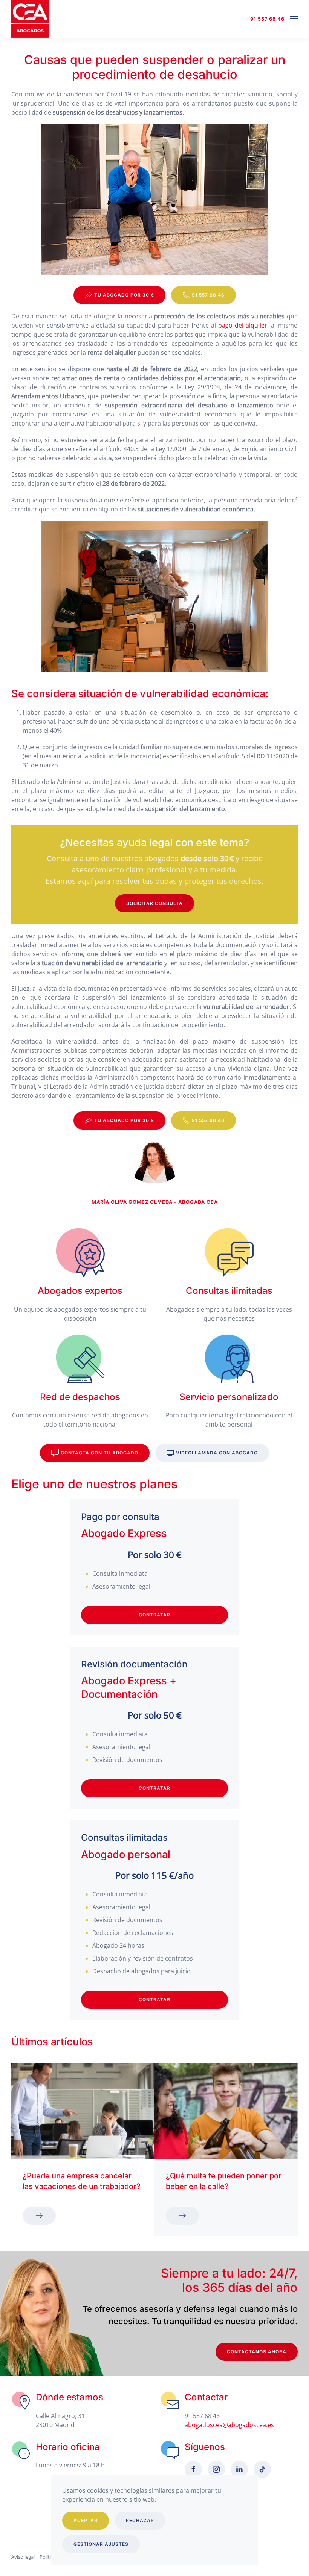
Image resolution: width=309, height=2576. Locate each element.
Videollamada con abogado (217, 1453)
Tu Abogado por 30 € (124, 295)
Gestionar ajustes (101, 2544)
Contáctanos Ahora (257, 2352)
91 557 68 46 (267, 19)
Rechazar (140, 2520)
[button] (294, 19)
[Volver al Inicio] (30, 19)
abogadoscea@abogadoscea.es (229, 2425)
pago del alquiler (243, 325)
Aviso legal (23, 2557)
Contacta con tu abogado (99, 1453)
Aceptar (86, 2520)
